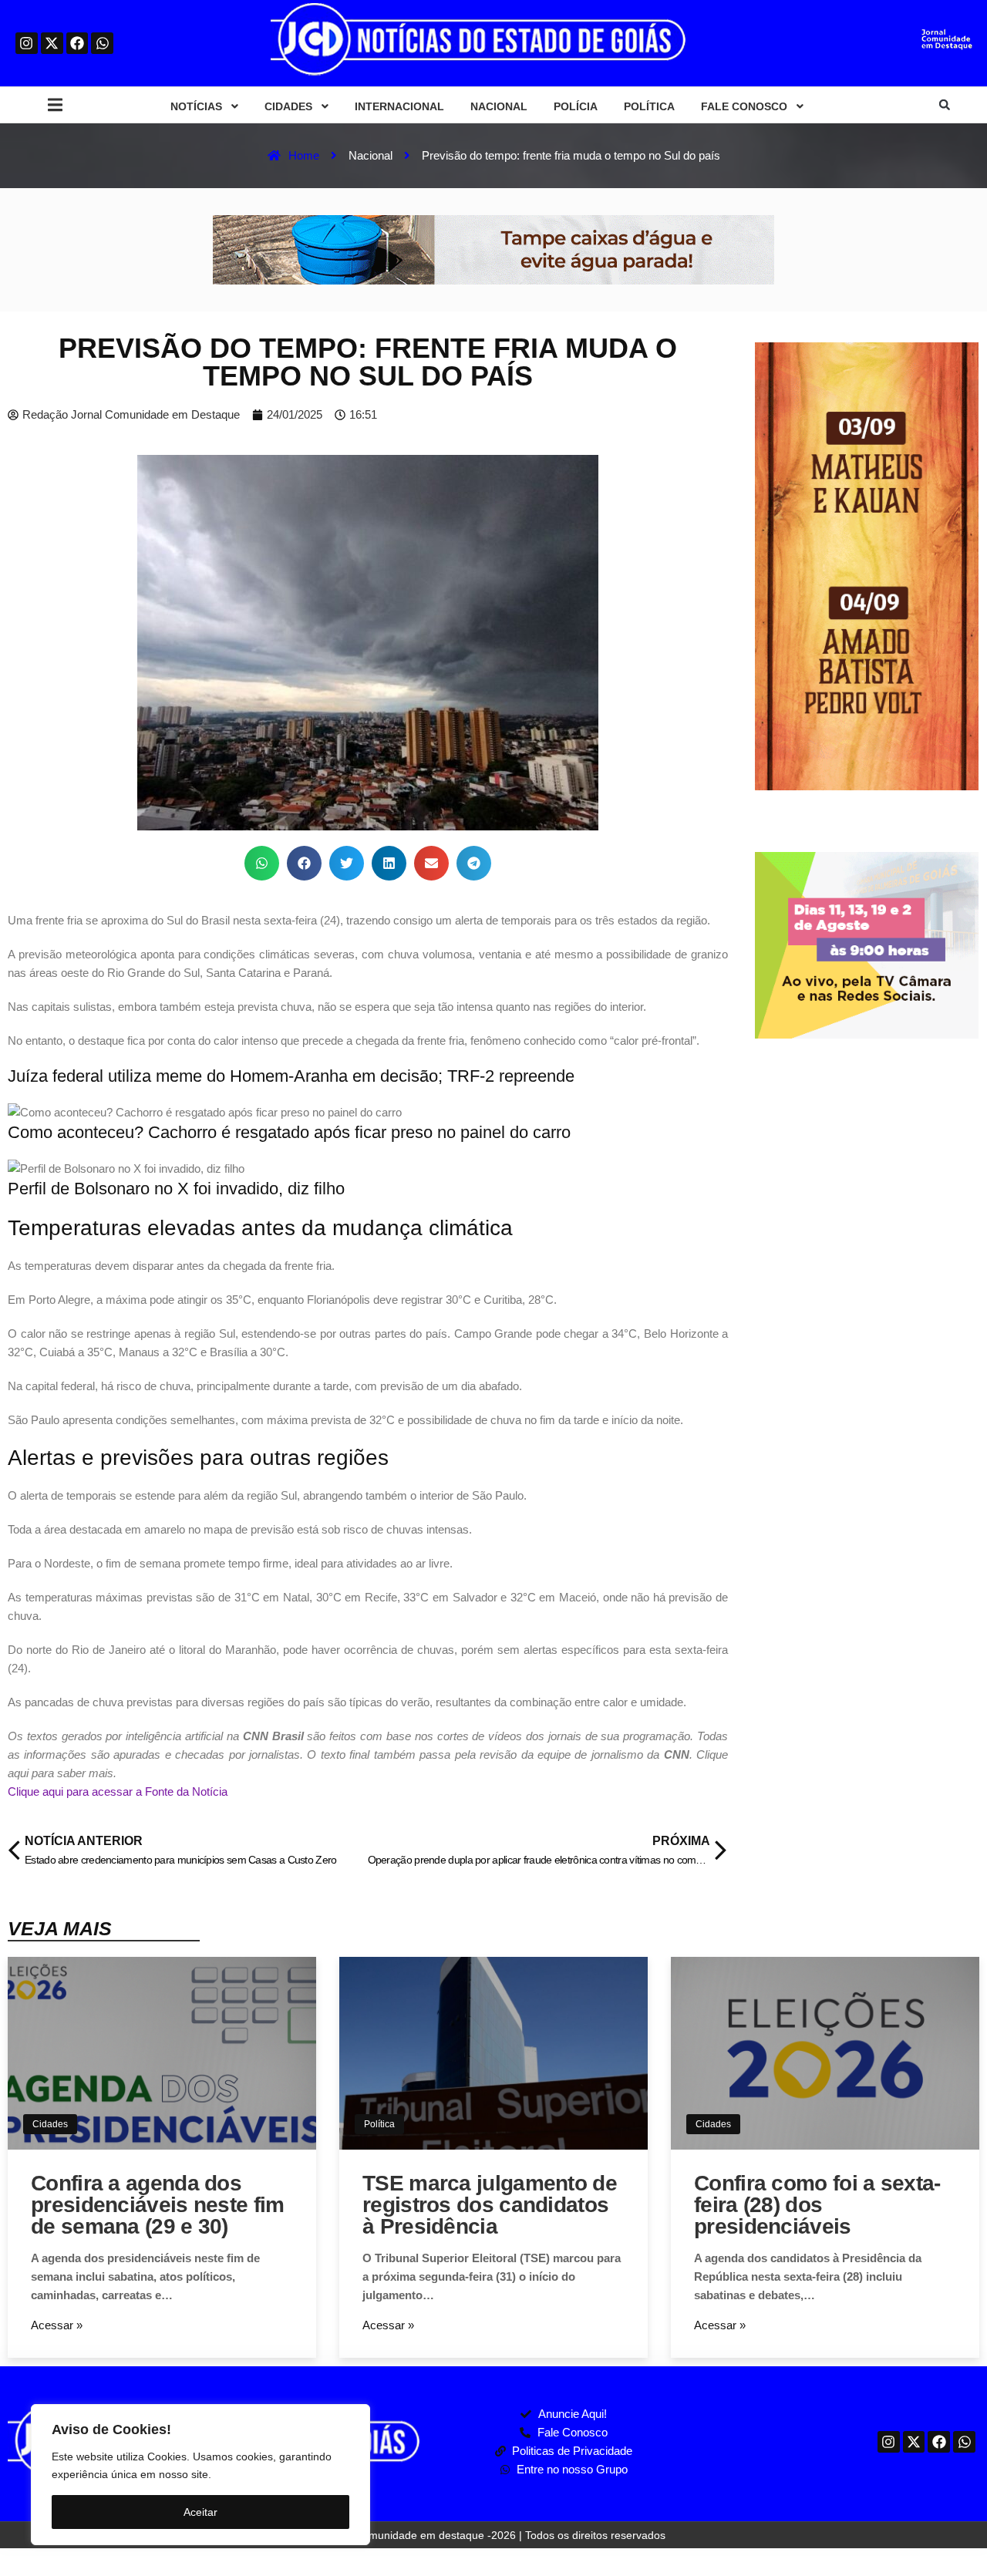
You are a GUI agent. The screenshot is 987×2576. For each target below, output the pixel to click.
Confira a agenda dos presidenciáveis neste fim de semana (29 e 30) (158, 2205)
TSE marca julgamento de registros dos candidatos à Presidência (490, 2205)
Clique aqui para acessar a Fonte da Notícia (118, 1791)
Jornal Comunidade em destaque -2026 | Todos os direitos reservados (493, 2535)
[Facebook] (77, 44)
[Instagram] (27, 44)
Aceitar (200, 2512)
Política (379, 2124)
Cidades (50, 2124)
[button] (55, 105)
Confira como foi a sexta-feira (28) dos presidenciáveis (817, 2205)
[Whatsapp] (102, 44)
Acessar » (57, 2325)
